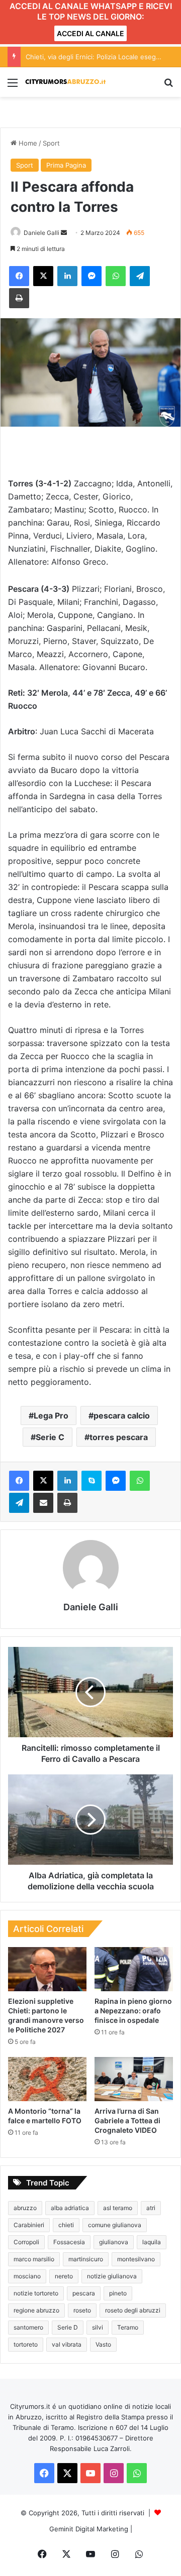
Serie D (68, 2327)
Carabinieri (29, 2225)
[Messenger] (92, 276)
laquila (152, 2242)
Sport (51, 143)
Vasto (103, 2344)
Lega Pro (51, 1415)
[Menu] (13, 86)
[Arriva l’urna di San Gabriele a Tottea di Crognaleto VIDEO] (134, 2079)
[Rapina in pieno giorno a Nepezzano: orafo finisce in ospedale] (134, 1969)
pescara (84, 2293)
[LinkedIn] (67, 276)
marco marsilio (34, 2259)
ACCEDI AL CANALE (90, 33)
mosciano (27, 2276)
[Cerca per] (168, 86)
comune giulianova (115, 2225)
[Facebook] (19, 276)
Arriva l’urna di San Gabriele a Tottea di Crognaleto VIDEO (127, 2120)
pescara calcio (122, 1415)
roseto (82, 2310)
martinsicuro (86, 2259)
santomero (28, 2327)
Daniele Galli (41, 233)
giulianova (114, 2242)
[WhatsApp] (116, 276)
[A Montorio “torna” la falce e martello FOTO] (47, 2079)
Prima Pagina (66, 165)
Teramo (128, 2327)
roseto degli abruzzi (133, 2310)
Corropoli (26, 2242)
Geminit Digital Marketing (89, 2529)
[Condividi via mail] (43, 1503)
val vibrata (67, 2344)
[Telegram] (140, 276)
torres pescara (119, 1437)
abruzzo (25, 2208)
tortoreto (26, 2344)
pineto (118, 2293)
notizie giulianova (112, 2276)
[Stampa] (19, 298)
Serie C (50, 1437)
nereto (64, 2276)
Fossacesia (69, 2242)
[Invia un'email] (64, 233)
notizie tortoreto (36, 2293)
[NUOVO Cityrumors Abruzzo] (65, 82)
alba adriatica (70, 2208)
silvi (98, 2327)
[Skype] (92, 1481)
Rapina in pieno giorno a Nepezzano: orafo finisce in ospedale (133, 2011)
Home (27, 143)
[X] (43, 276)
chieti (66, 2225)
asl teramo (118, 2208)
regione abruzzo (36, 2310)
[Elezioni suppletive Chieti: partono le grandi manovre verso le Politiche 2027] (47, 1969)
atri (151, 2208)
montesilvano (136, 2259)
